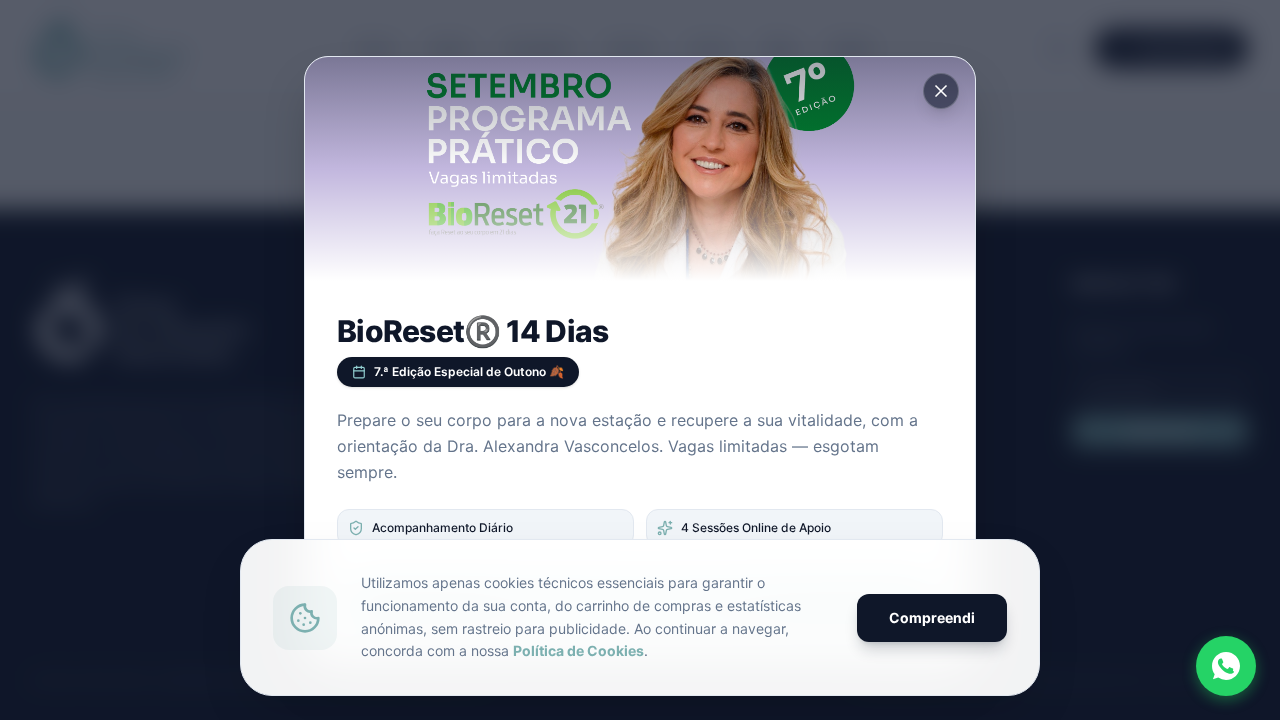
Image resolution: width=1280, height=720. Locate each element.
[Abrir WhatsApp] (1226, 666)
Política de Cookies (578, 650)
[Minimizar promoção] (941, 91)
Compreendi (932, 617)
